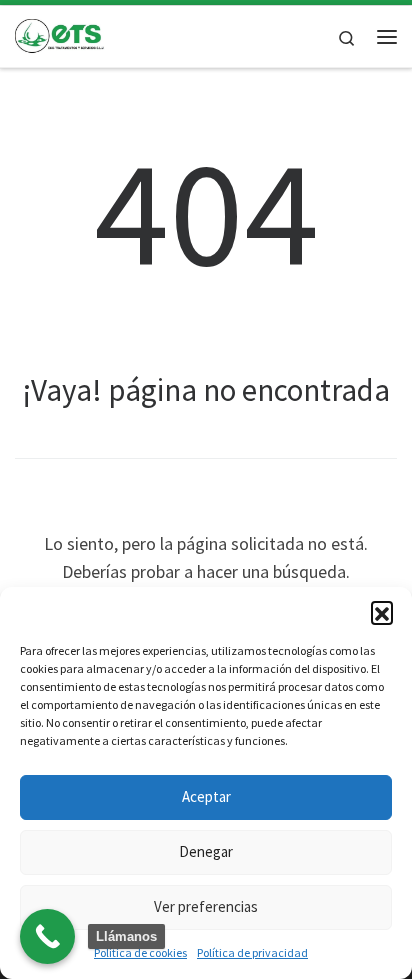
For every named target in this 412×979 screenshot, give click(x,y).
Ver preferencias (206, 906)
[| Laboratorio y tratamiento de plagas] (60, 34)
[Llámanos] (47, 936)
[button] (382, 612)
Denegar (206, 851)
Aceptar (206, 796)
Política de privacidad (252, 952)
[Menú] (387, 37)
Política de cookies (140, 952)
